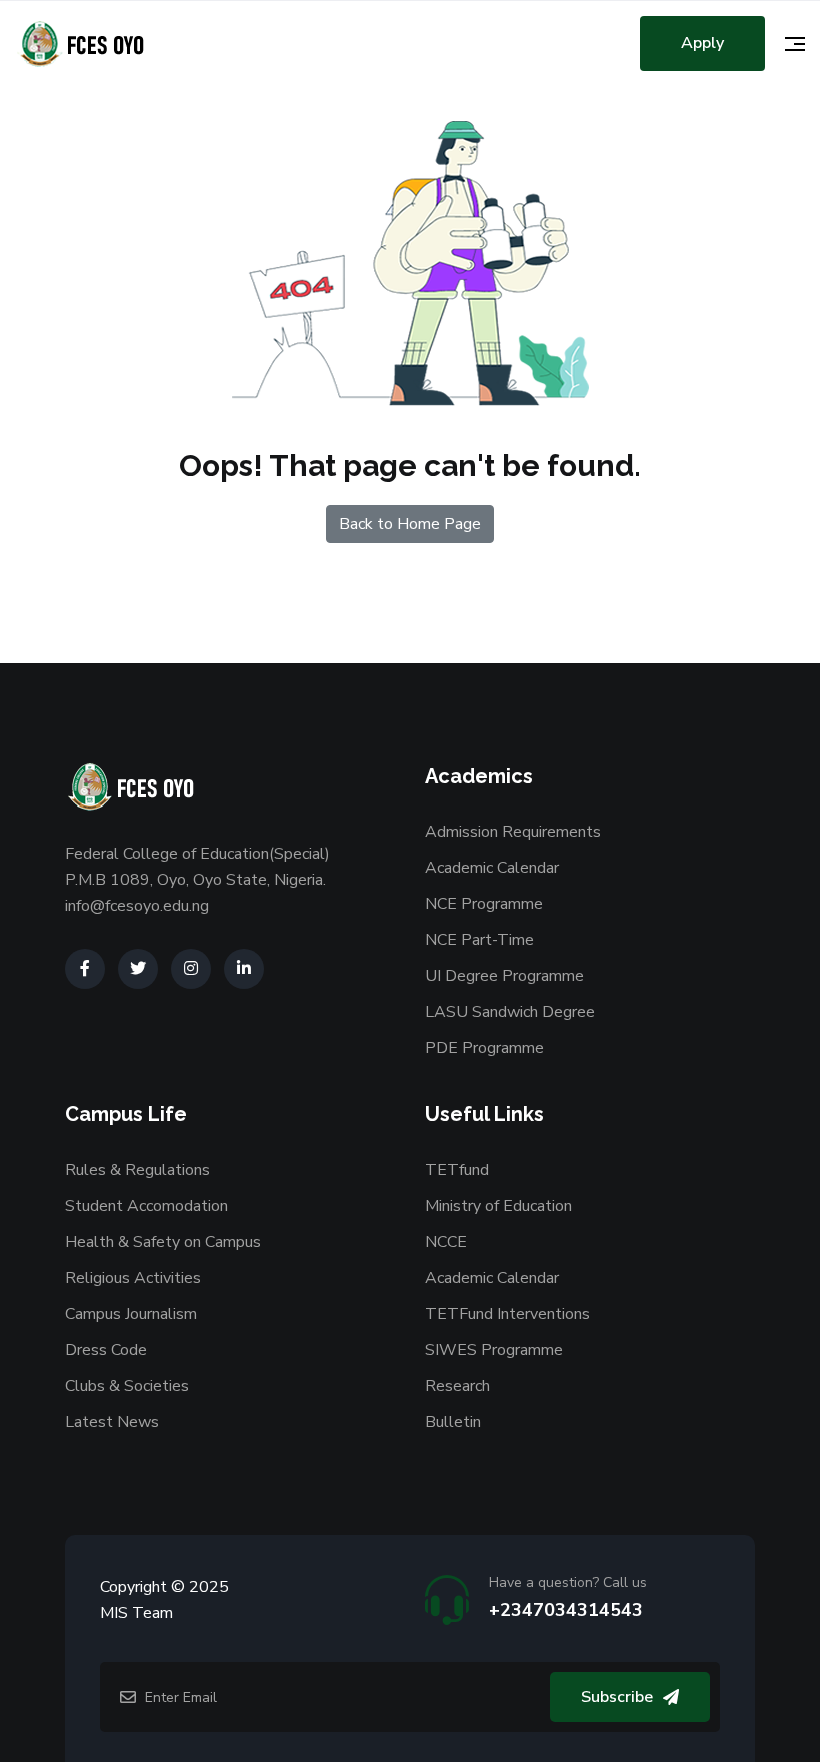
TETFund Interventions (507, 1314)
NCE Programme (484, 904)
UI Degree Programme (504, 976)
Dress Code (106, 1350)
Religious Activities (133, 1278)
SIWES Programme (494, 1350)
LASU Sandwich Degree (510, 1012)
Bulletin (453, 1422)
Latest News (112, 1422)
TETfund (457, 1170)
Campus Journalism (131, 1314)
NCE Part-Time (479, 940)
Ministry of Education (498, 1206)
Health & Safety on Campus (163, 1242)
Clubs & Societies (127, 1386)
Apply (702, 43)
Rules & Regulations (137, 1170)
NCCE (446, 1242)
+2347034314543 (566, 1610)
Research (457, 1386)
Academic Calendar (492, 868)
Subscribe (617, 1697)
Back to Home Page (410, 524)
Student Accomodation (146, 1206)
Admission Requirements (513, 832)
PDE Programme (484, 1048)
